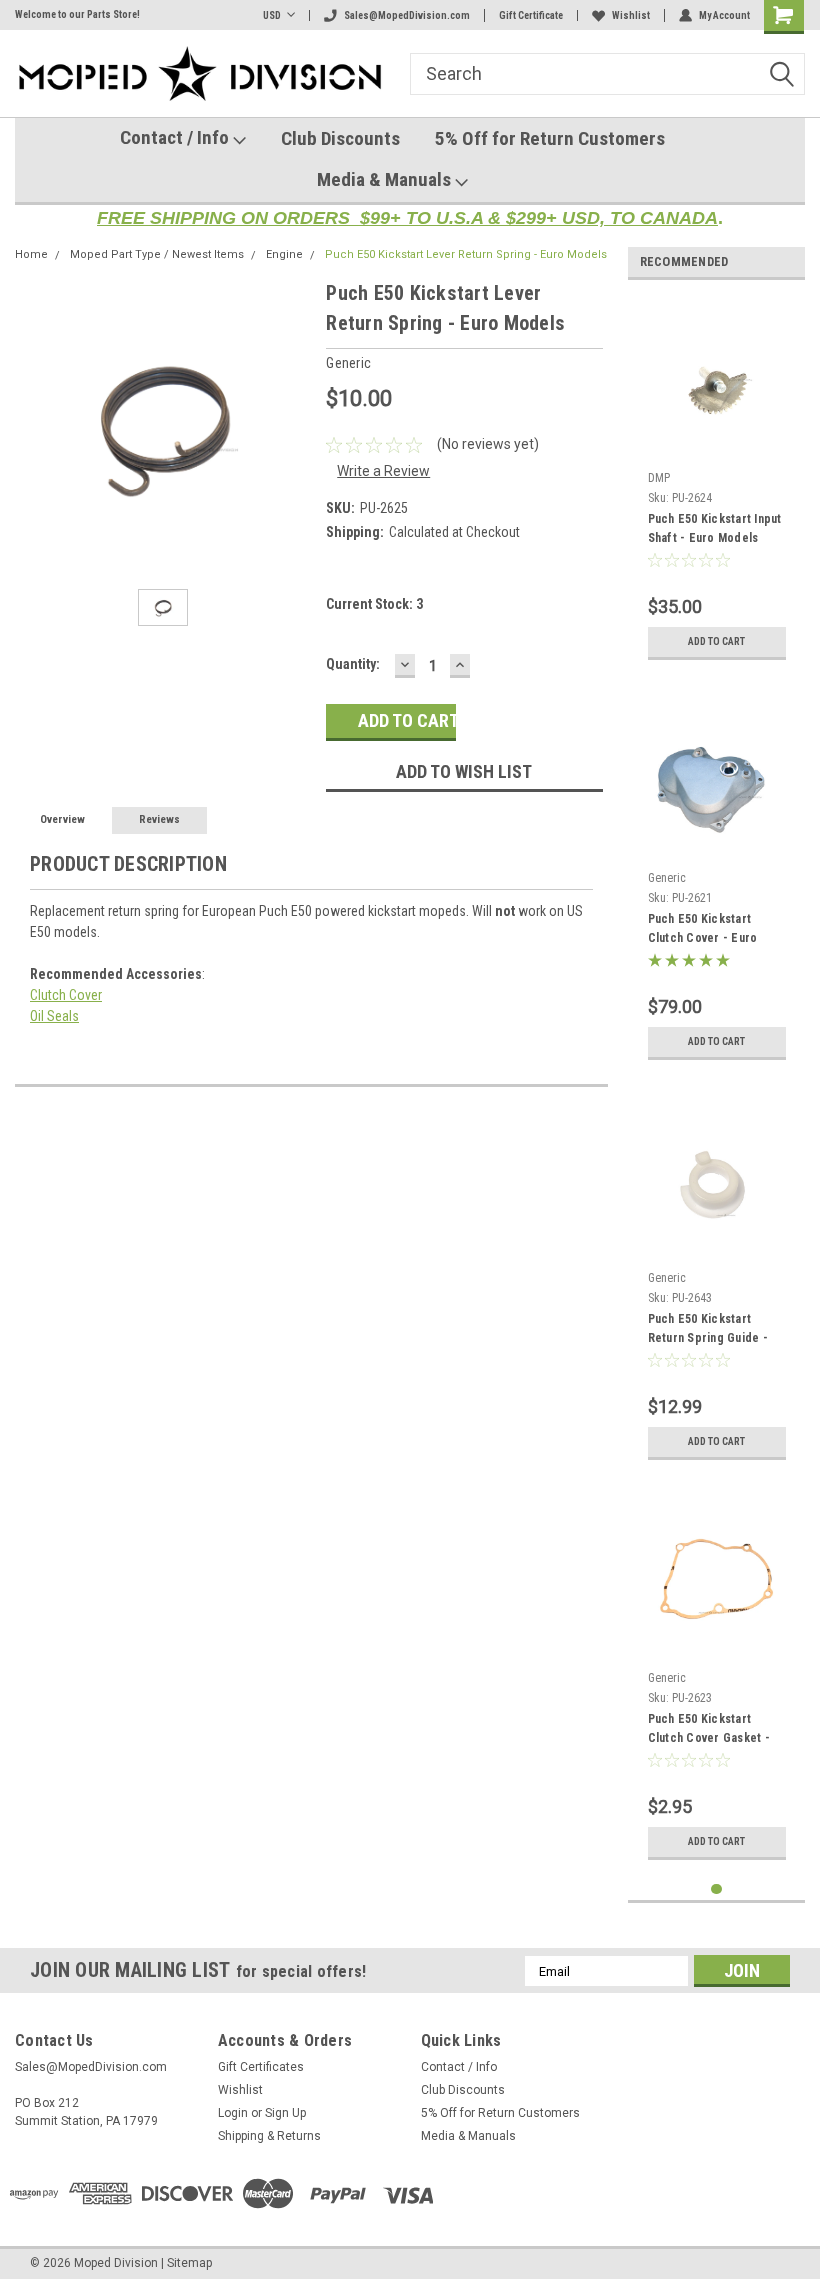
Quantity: (353, 664)
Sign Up (285, 2113)
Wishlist (631, 15)
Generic (667, 878)
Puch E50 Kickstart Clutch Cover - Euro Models (703, 931)
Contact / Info (176, 137)
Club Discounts (340, 138)
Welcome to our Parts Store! (77, 14)
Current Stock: (374, 604)
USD (272, 15)
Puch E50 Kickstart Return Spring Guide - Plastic (708, 1331)
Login (233, 2113)
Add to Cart (716, 641)
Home (31, 254)
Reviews (159, 819)
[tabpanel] (717, 482)
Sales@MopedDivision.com (407, 15)
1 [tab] (716, 1889)
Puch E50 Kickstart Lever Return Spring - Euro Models (466, 254)
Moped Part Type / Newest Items (157, 254)
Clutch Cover (66, 995)
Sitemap (189, 2263)
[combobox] (607, 74)
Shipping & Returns (269, 2136)
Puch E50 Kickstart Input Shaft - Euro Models (715, 528)
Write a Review (383, 471)
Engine (284, 254)
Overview (62, 819)
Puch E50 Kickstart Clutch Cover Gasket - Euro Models (709, 1731)
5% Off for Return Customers (550, 138)
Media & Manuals (386, 179)
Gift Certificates (261, 2067)
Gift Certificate (531, 15)
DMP (659, 478)
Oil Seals (54, 1016)
